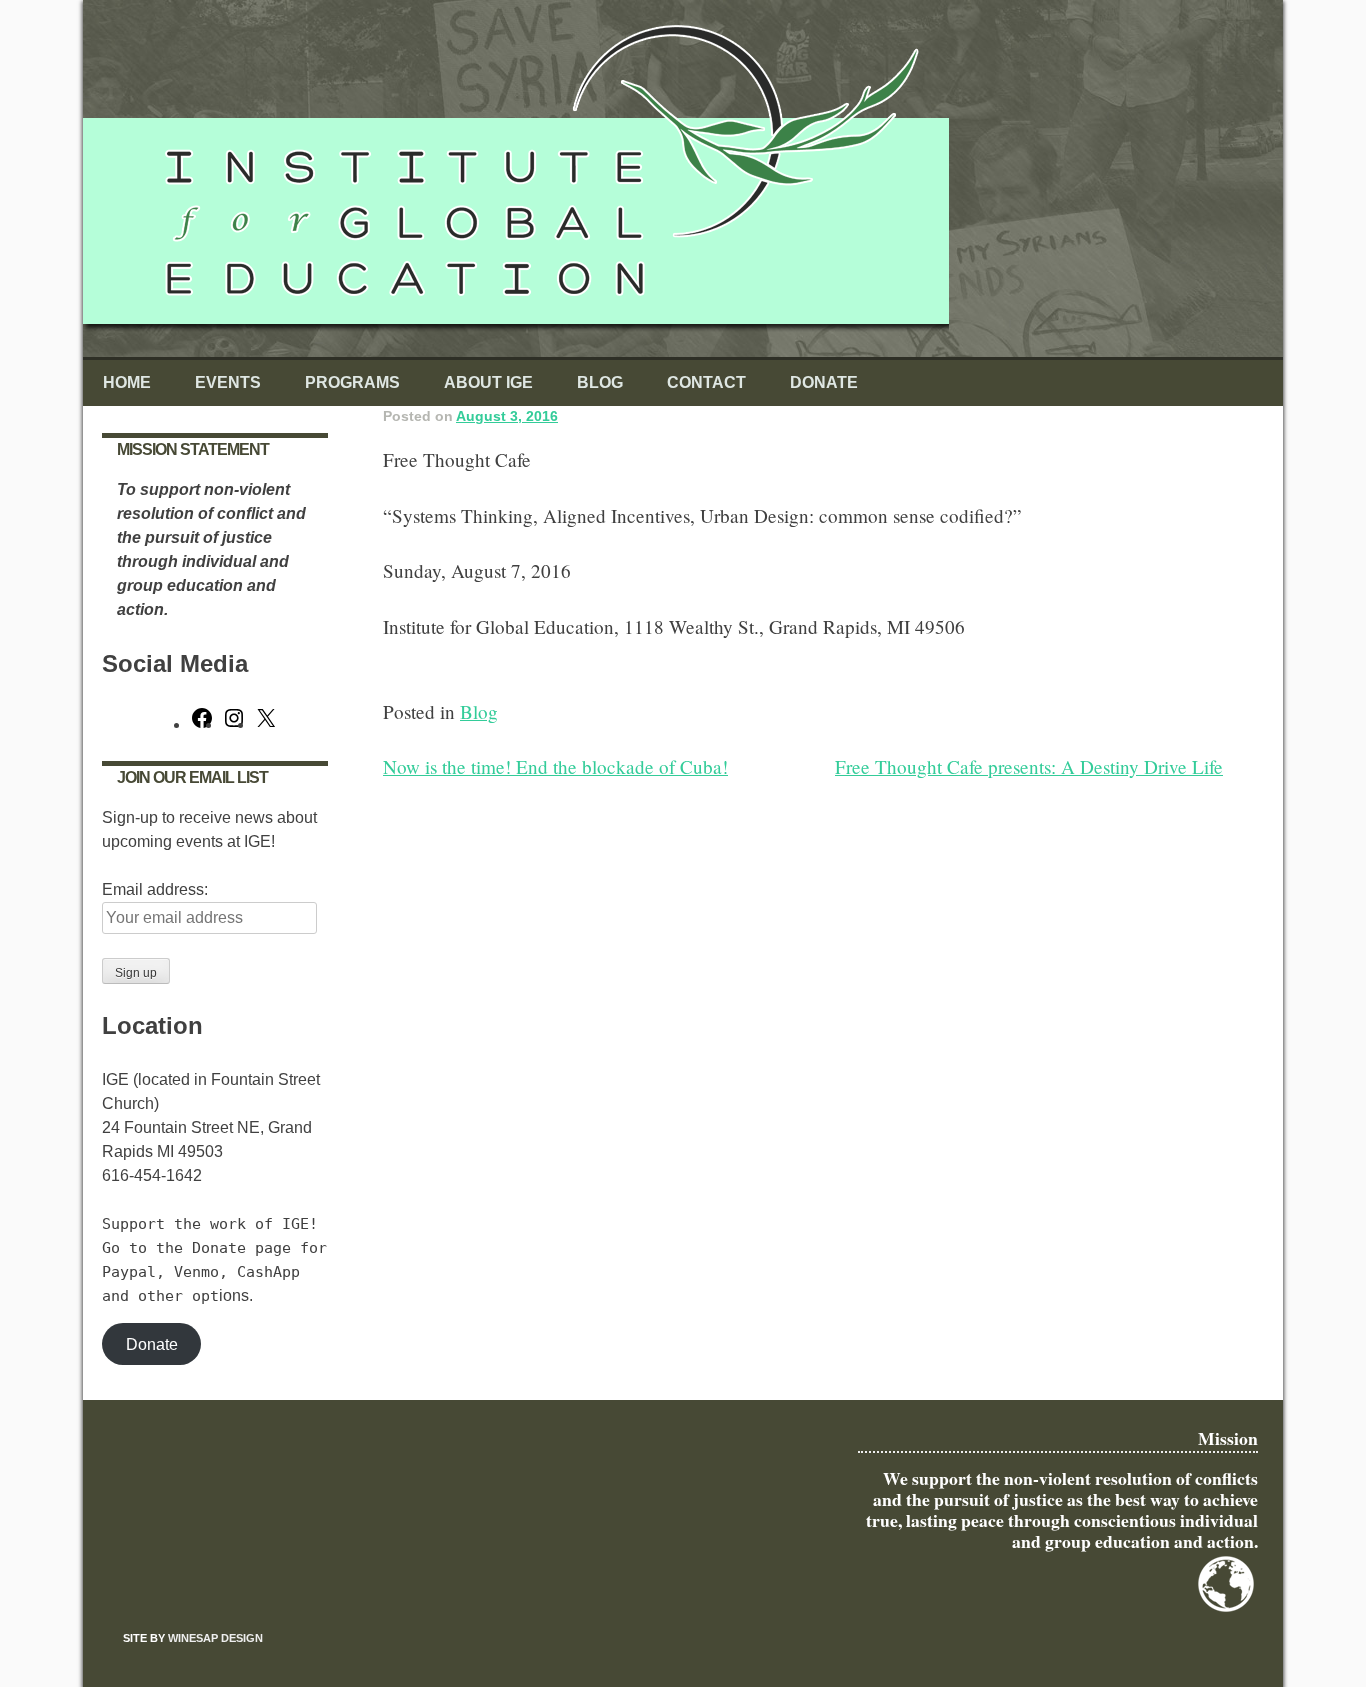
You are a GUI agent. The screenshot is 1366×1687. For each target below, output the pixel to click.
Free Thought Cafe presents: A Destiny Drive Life (1029, 766)
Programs (352, 382)
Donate (824, 382)
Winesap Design (215, 1638)
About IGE (488, 382)
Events (228, 382)
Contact (706, 382)
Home (127, 382)
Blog (600, 382)
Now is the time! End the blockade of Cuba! (555, 766)
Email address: (155, 889)
